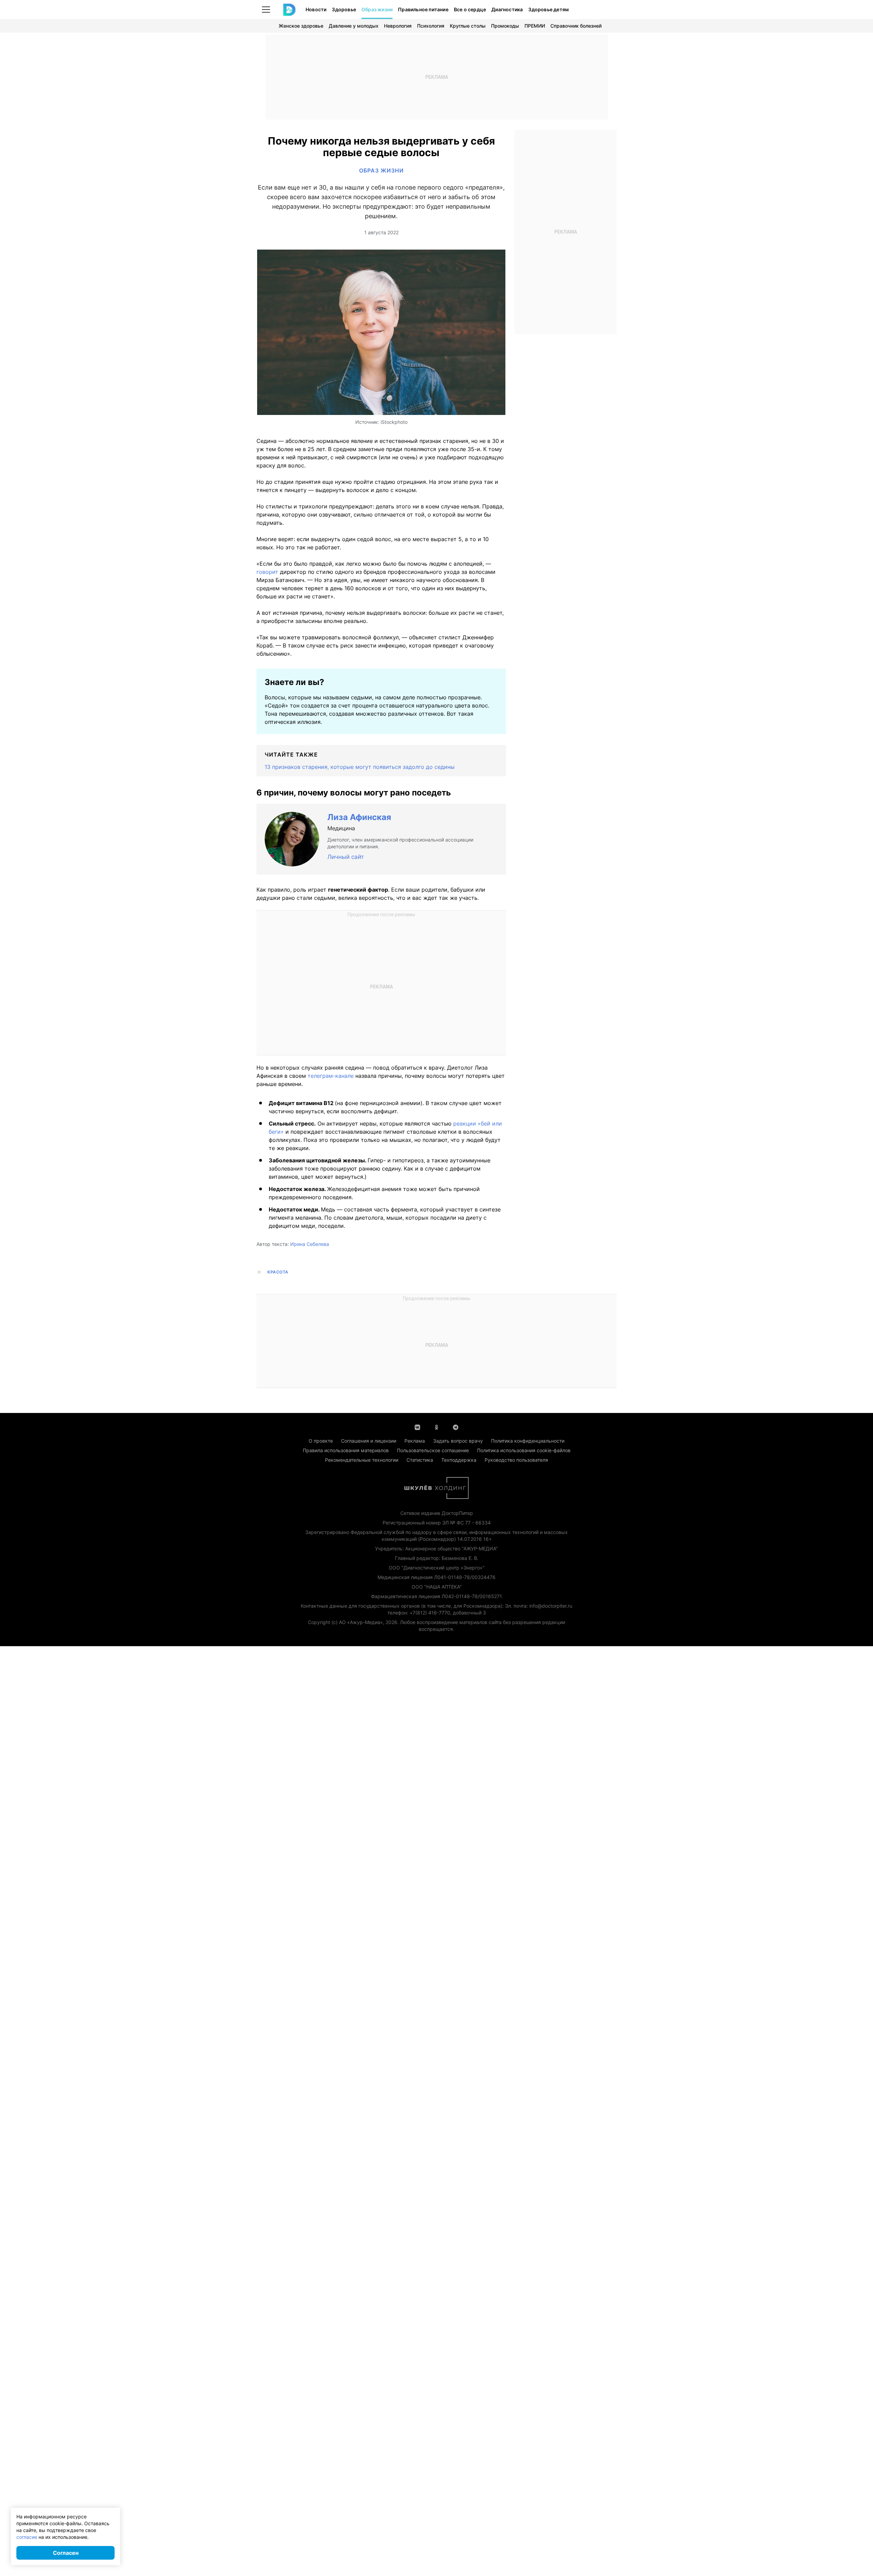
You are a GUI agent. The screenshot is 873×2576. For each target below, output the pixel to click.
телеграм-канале (331, 1076)
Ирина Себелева (310, 1244)
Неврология (398, 26)
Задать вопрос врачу (458, 1441)
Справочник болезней (576, 26)
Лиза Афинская (359, 817)
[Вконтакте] (417, 1427)
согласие (27, 2537)
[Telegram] (456, 1427)
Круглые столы (468, 26)
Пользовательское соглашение (433, 1450)
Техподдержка (459, 1460)
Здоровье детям (549, 9)
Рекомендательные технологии (362, 1460)
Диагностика (507, 9)
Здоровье (344, 9)
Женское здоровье (301, 26)
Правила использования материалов (346, 1450)
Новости (316, 9)
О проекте (321, 1441)
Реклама (415, 1441)
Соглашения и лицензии (369, 1441)
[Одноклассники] (436, 1427)
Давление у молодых (354, 26)
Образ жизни (377, 9)
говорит (267, 572)
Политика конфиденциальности (528, 1441)
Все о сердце (470, 9)
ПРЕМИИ (535, 26)
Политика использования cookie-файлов (524, 1450)
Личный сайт (346, 857)
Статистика (420, 1460)
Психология (431, 26)
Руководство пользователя (516, 1460)
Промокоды (505, 26)
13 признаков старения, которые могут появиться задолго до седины (360, 767)
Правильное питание (423, 9)
